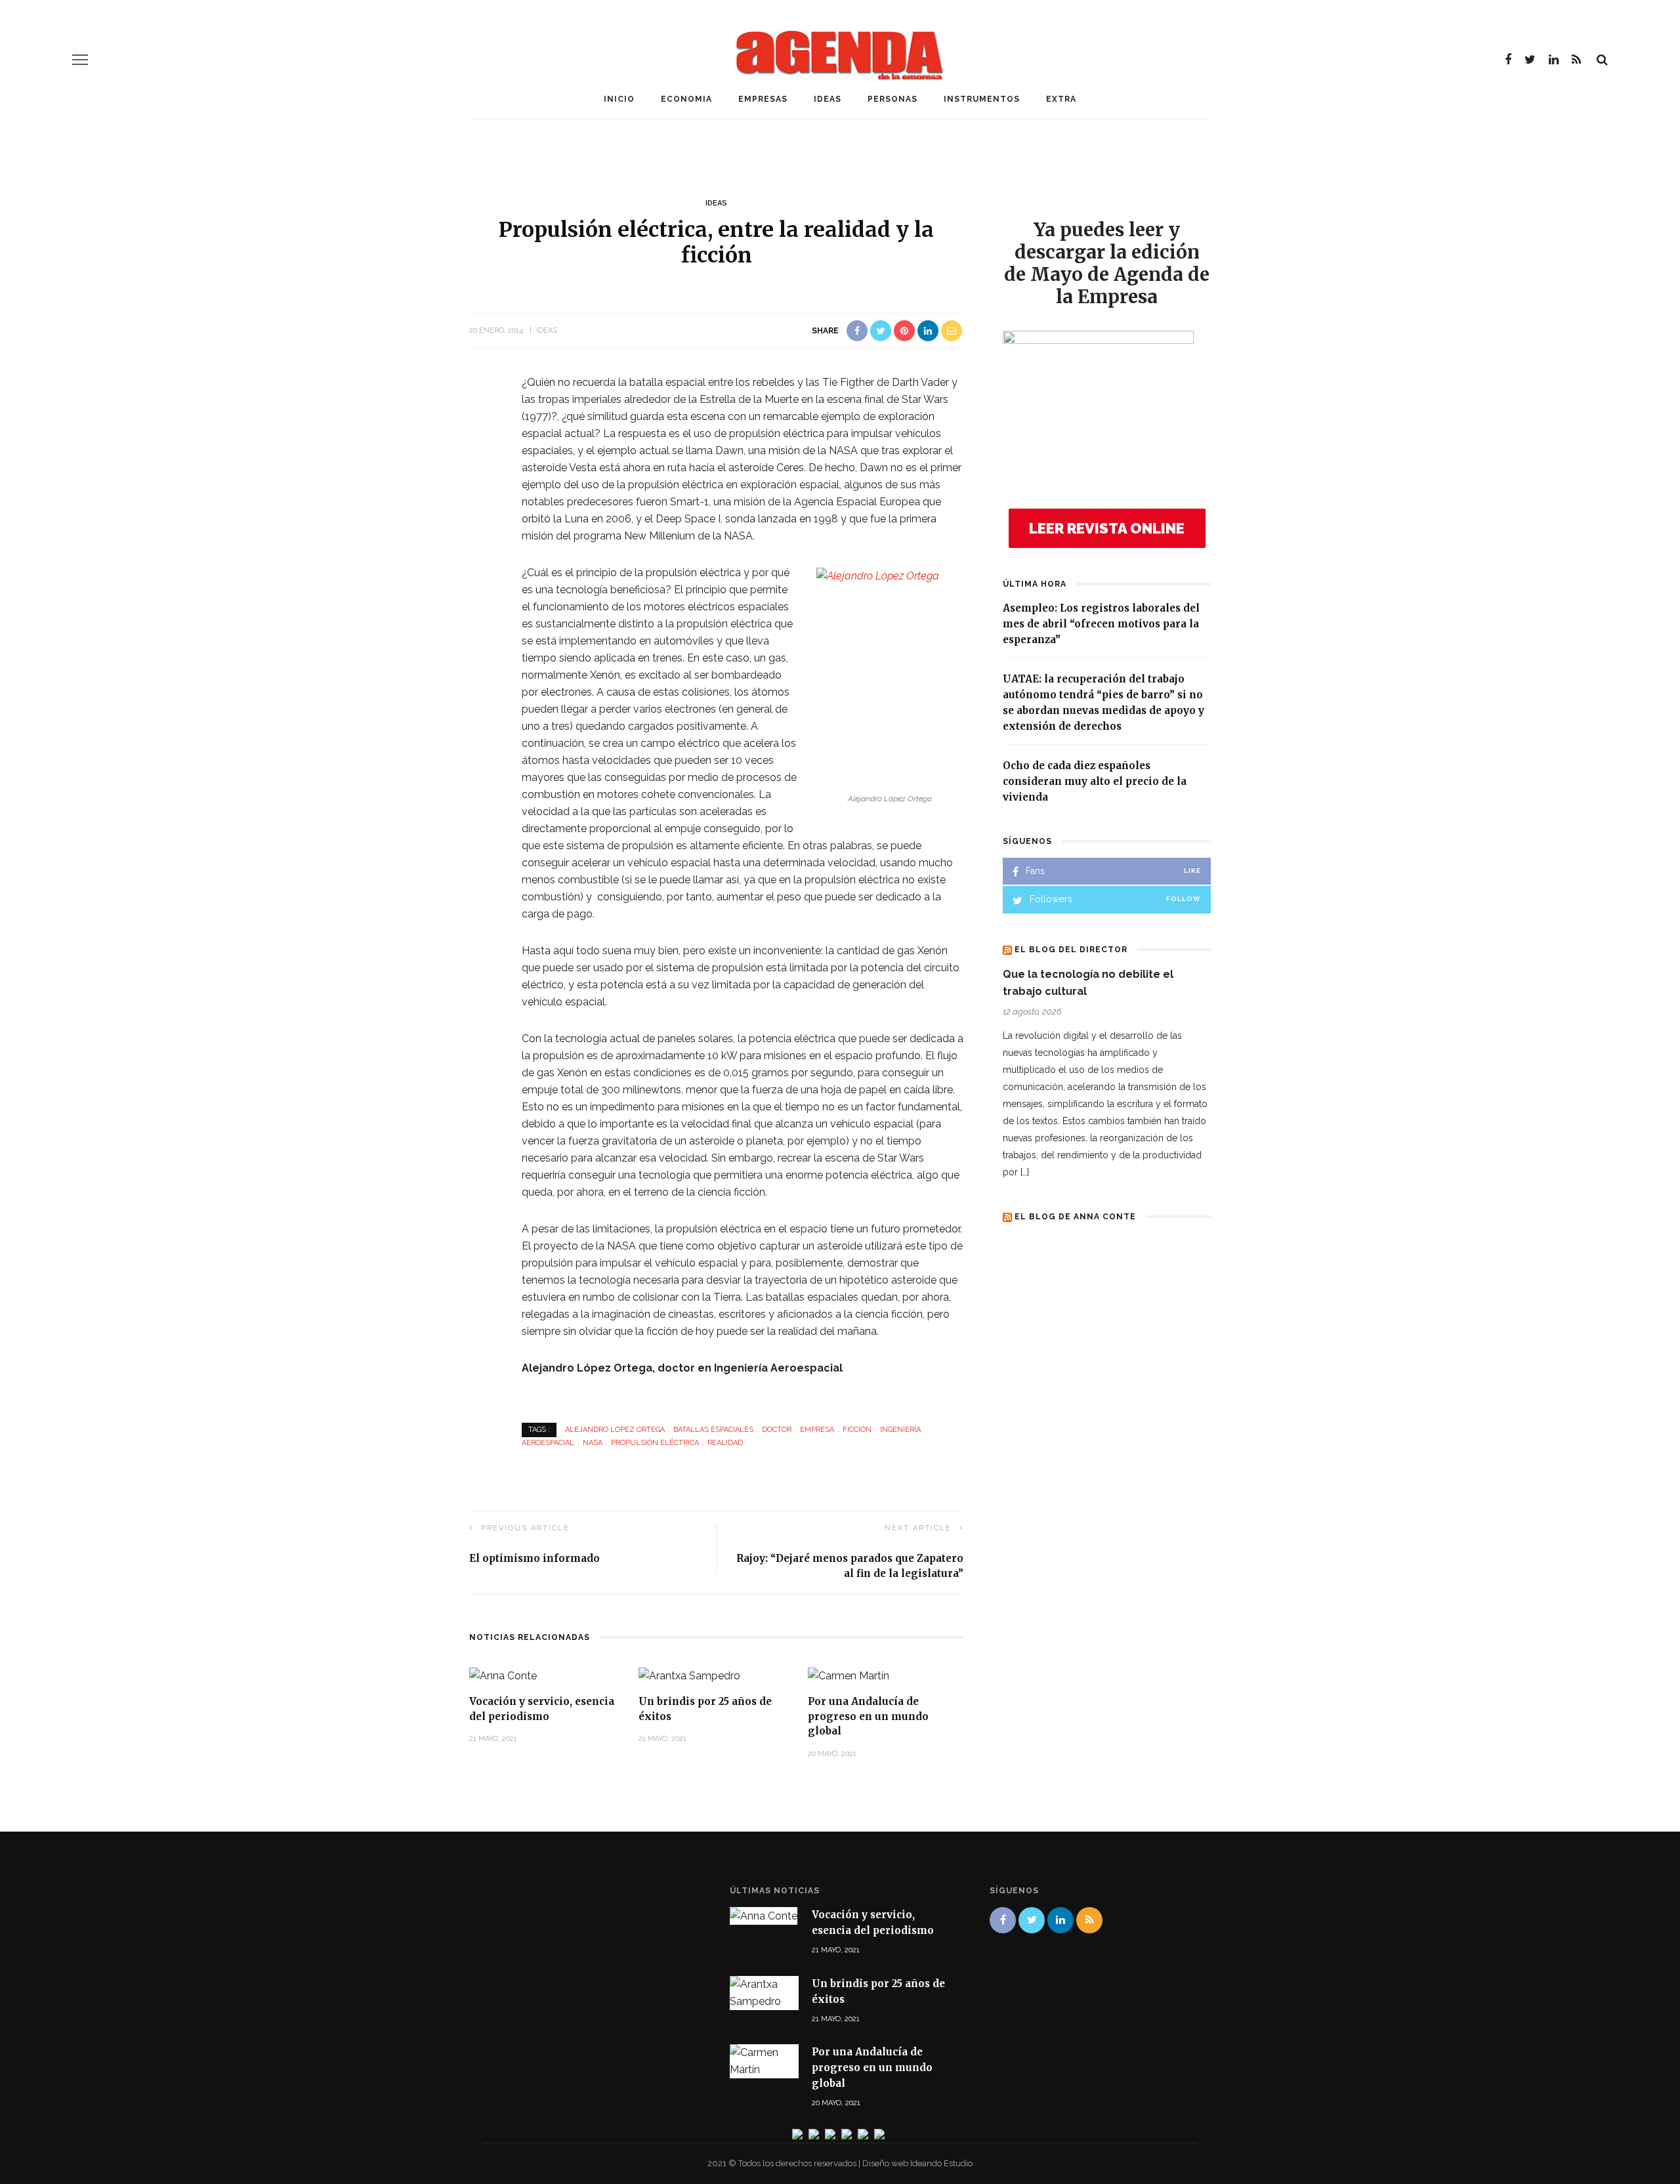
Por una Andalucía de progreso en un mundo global (868, 1716)
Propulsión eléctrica (655, 1443)
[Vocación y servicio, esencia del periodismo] (503, 1675)
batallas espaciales (713, 1430)
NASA (593, 1443)
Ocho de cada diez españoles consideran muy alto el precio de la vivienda (1095, 781)
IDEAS (828, 99)
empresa (817, 1430)
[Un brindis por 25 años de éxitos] (689, 1675)
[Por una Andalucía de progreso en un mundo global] (849, 1675)
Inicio (619, 99)
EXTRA (1061, 99)
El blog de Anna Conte (1075, 1217)
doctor (777, 1430)
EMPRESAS (763, 99)
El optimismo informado (535, 1558)
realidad (725, 1443)
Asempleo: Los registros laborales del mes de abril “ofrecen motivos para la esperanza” (1101, 624)
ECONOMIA (686, 99)
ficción (857, 1430)
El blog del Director (1071, 950)
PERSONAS (892, 99)
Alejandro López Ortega (615, 1430)
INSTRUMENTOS (982, 99)
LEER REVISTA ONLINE (1107, 528)
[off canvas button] (80, 60)
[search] (1602, 60)
